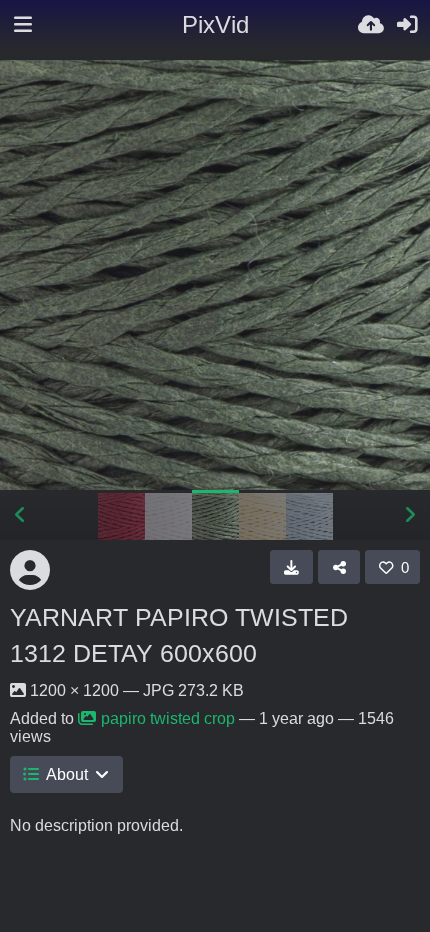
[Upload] (371, 25)
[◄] (20, 515)
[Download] (291, 567)
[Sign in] (407, 25)
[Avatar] (30, 570)
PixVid (215, 24)
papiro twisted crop (168, 718)
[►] (410, 515)
